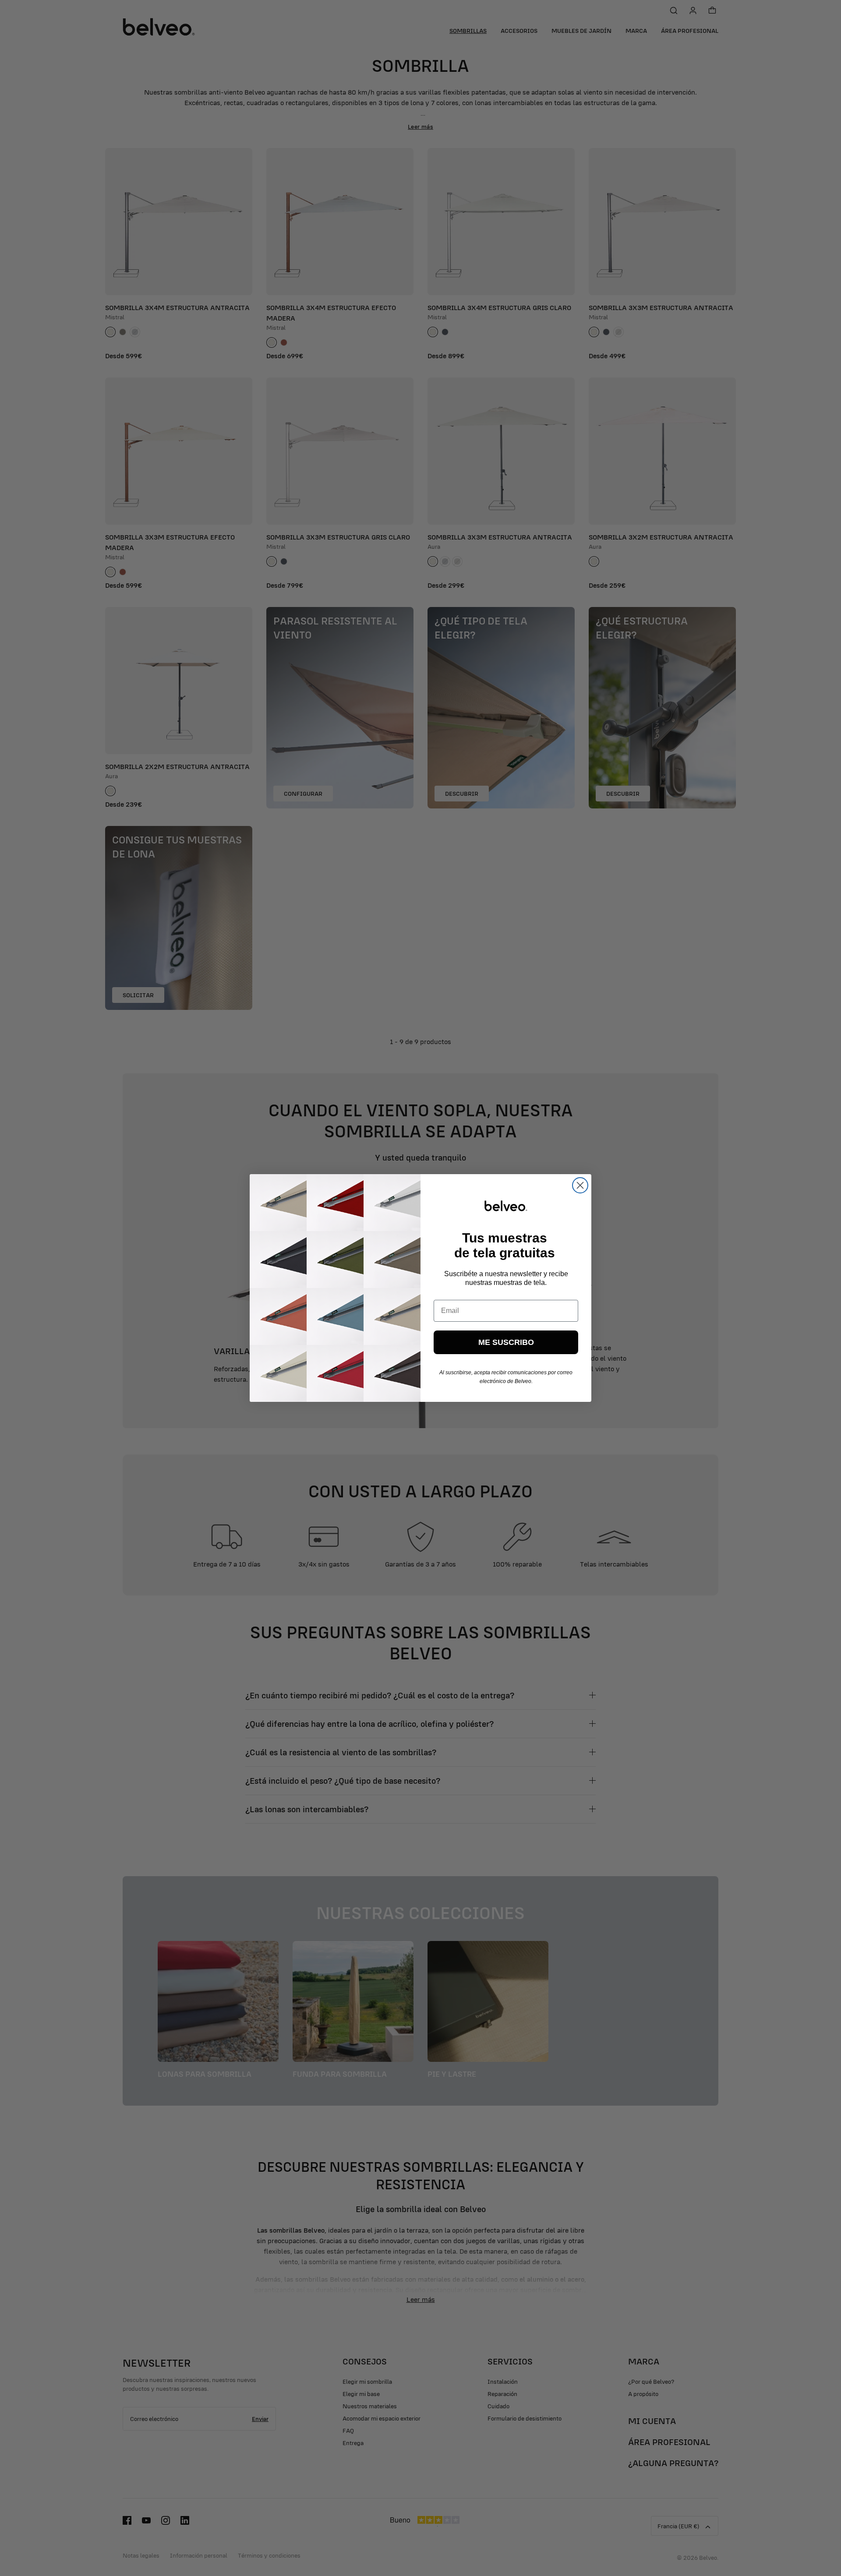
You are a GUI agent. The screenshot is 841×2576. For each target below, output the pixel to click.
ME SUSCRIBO (506, 1342)
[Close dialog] (580, 1185)
